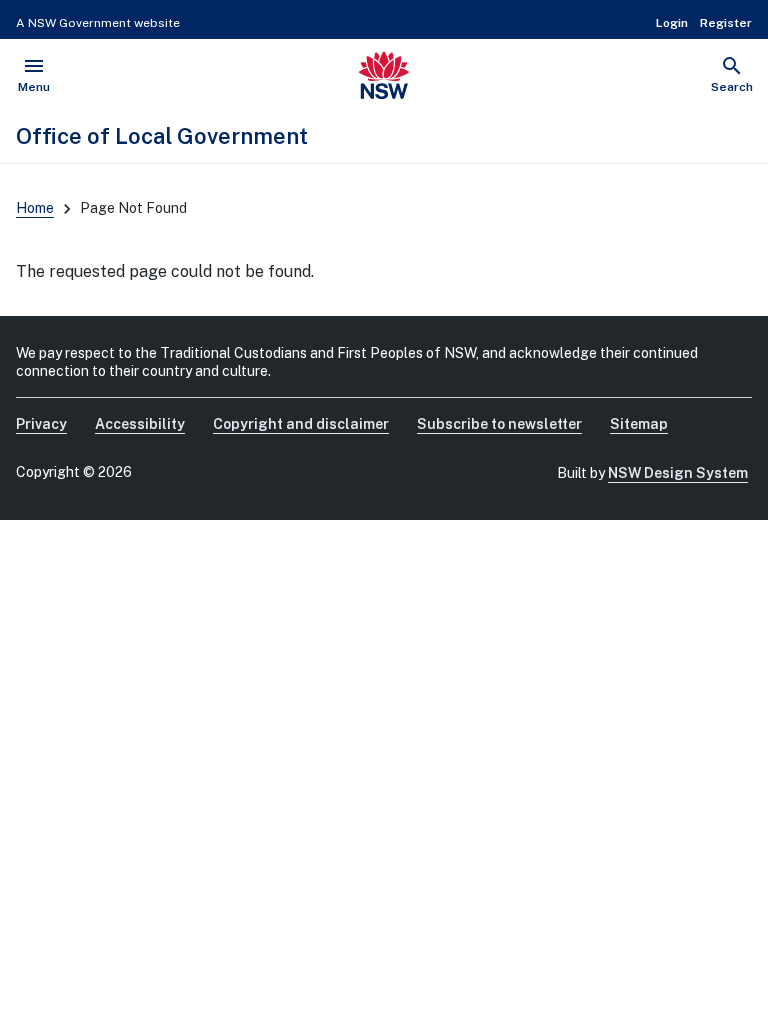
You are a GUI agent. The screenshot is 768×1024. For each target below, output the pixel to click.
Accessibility (140, 424)
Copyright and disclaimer (301, 424)
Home (35, 208)
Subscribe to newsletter (499, 424)
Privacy (41, 424)
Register (726, 23)
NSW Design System (678, 473)
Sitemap (639, 424)
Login (672, 23)
